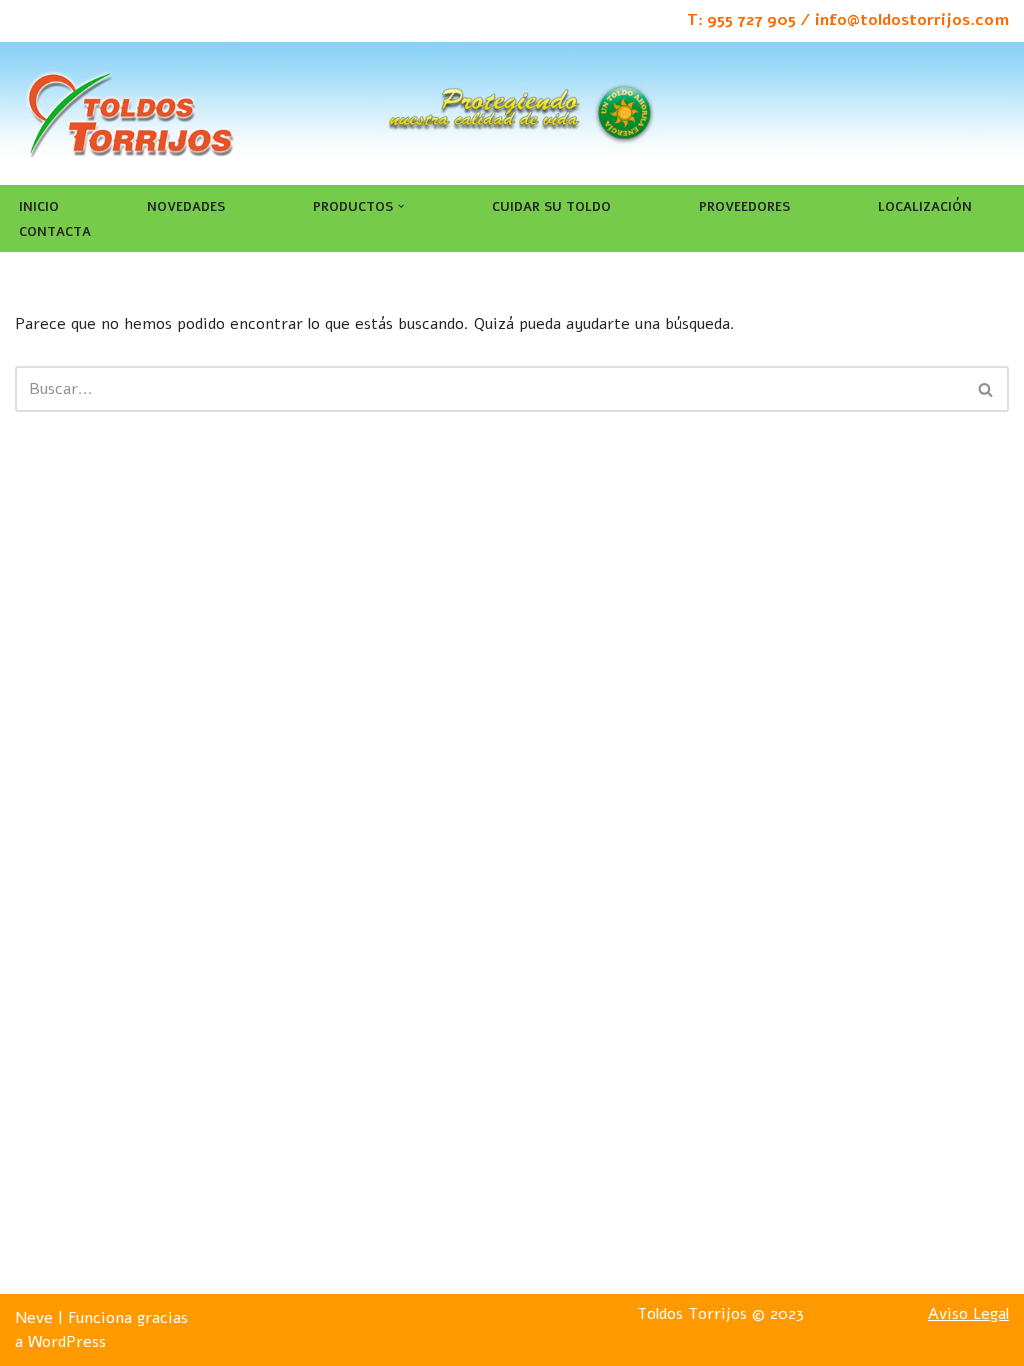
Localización (925, 207)
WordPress (67, 1342)
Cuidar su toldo (551, 207)
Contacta (55, 232)
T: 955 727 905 (741, 20)
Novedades (186, 207)
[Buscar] (986, 389)
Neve (34, 1318)
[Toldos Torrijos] (130, 113)
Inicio (39, 207)
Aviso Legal (968, 1314)
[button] (401, 206)
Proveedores (744, 207)
